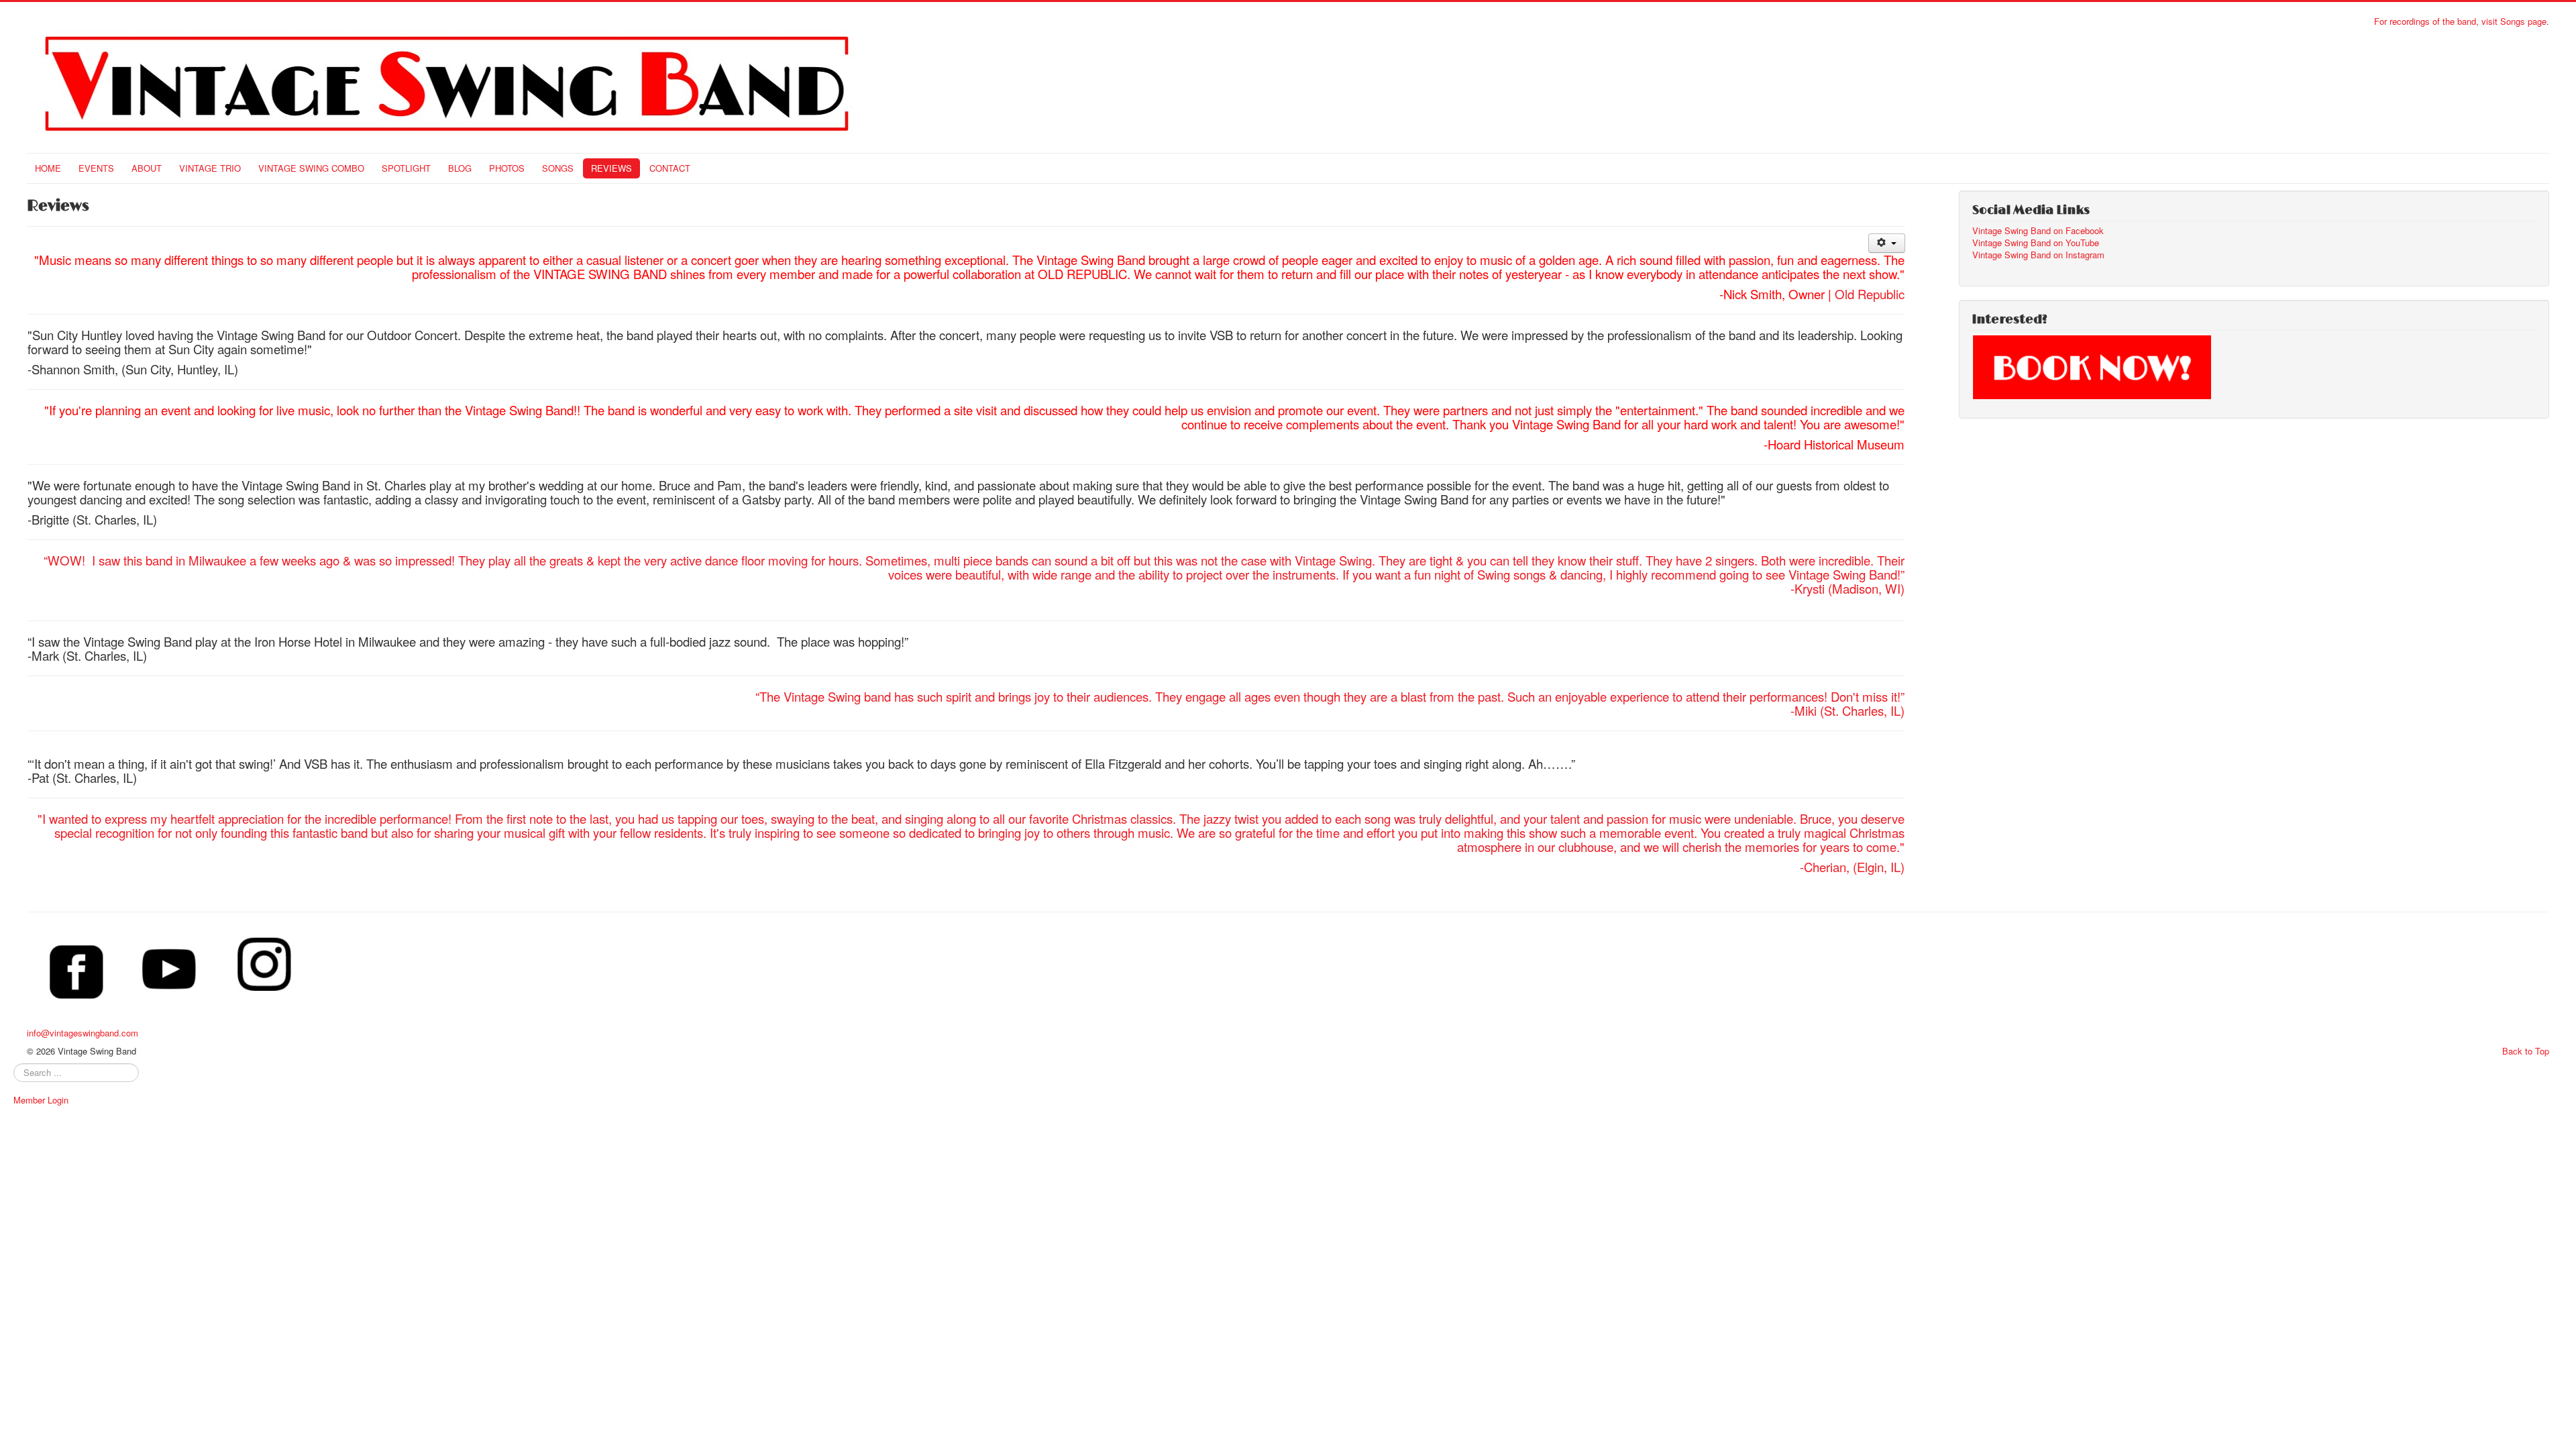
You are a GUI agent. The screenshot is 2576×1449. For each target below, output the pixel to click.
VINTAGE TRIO (210, 168)
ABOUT (147, 168)
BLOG (460, 168)
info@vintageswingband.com (83, 1033)
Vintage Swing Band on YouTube (2036, 243)
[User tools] (1887, 243)
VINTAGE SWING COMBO (311, 168)
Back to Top (2526, 1051)
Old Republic (1870, 294)
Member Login (41, 1100)
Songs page (2523, 21)
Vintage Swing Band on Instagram (2038, 255)
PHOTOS (507, 168)
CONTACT (670, 168)
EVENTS (96, 168)
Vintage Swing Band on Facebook (2038, 231)
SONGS (558, 168)
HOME (48, 168)
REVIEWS (611, 168)
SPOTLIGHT (406, 168)
